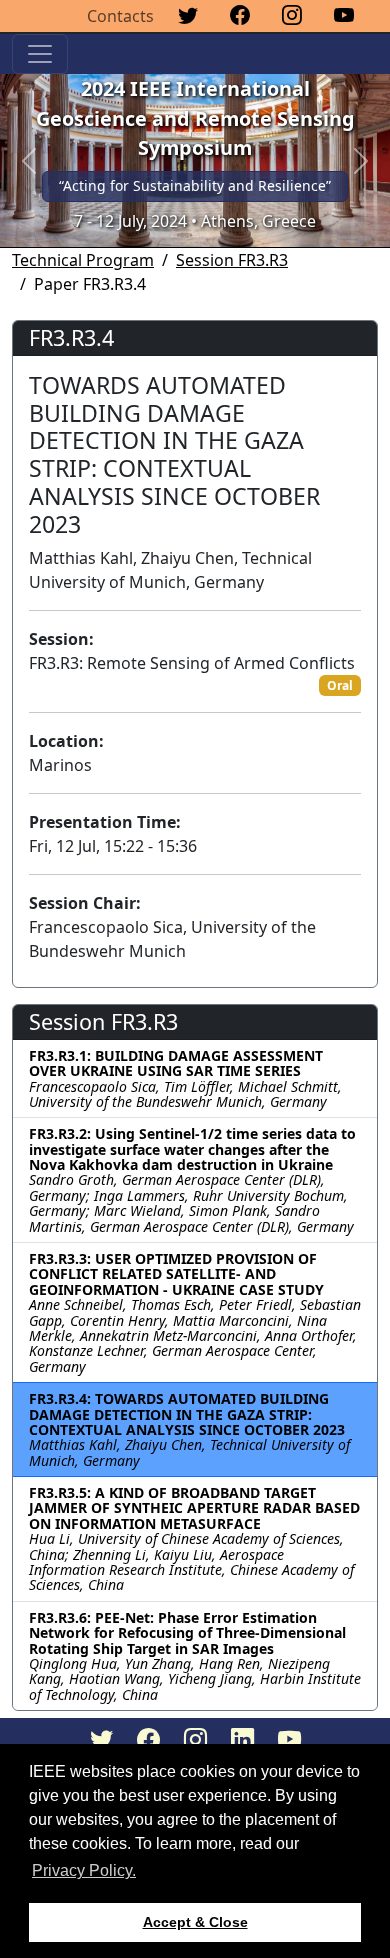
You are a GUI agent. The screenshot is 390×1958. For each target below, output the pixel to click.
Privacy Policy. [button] (84, 1870)
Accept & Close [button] (195, 1922)
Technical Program (83, 260)
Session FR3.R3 (232, 260)
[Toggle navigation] (40, 54)
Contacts (120, 16)
